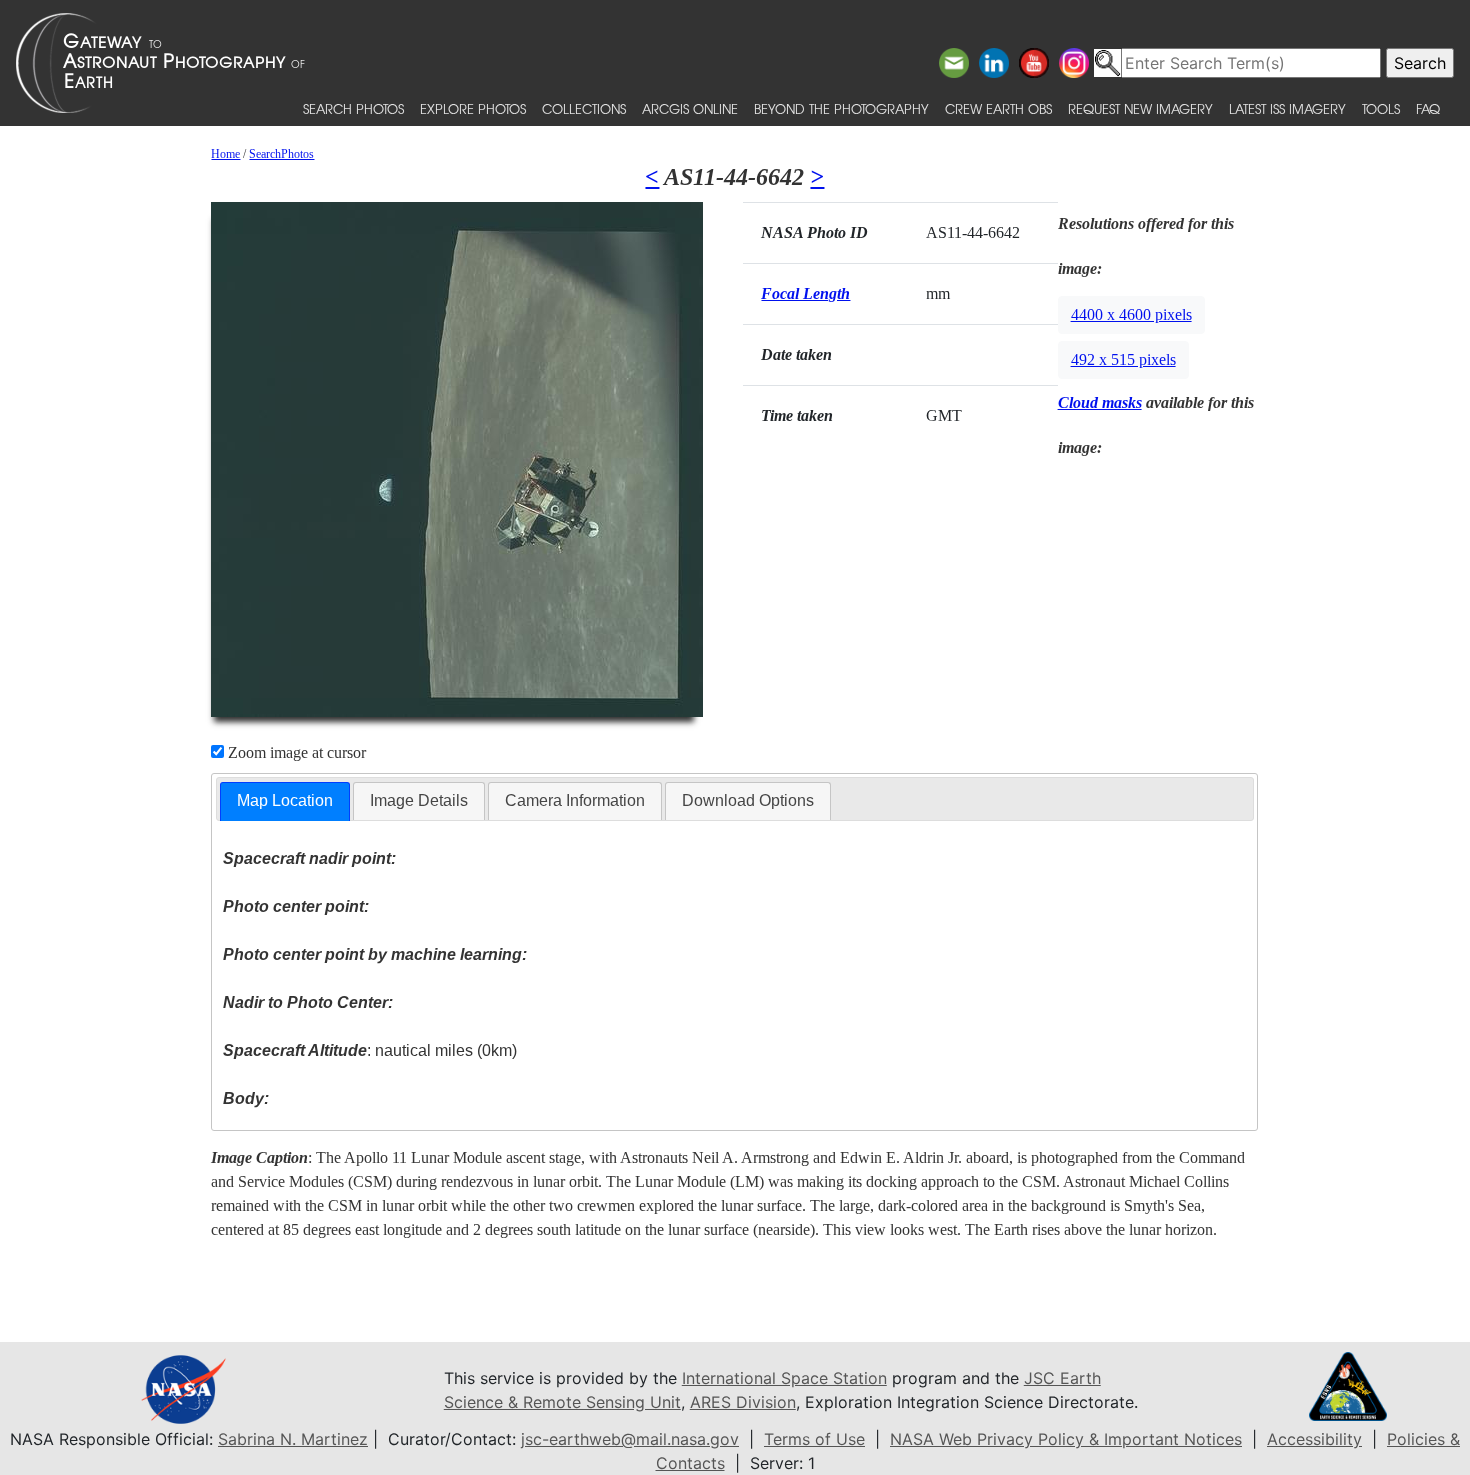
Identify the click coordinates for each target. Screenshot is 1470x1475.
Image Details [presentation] (419, 800)
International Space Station (784, 1378)
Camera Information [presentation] (575, 800)
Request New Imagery (1140, 108)
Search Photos (353, 108)
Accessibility (1314, 1439)
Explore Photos (473, 108)
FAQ (1428, 108)
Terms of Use (814, 1439)
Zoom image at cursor (295, 752)
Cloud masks (1100, 402)
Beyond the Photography (841, 108)
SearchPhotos (281, 154)
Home (225, 154)
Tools (1381, 108)
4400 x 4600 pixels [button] (1131, 314)
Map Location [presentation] (285, 800)
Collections (584, 108)
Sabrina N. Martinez (293, 1439)
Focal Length (805, 293)
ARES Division (743, 1402)
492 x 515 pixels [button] (1123, 359)
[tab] (285, 801)
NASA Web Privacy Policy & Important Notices (1066, 1439)
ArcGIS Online (690, 108)
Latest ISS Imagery (1287, 108)
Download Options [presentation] (748, 800)
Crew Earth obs (998, 108)
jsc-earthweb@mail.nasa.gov (630, 1439)
